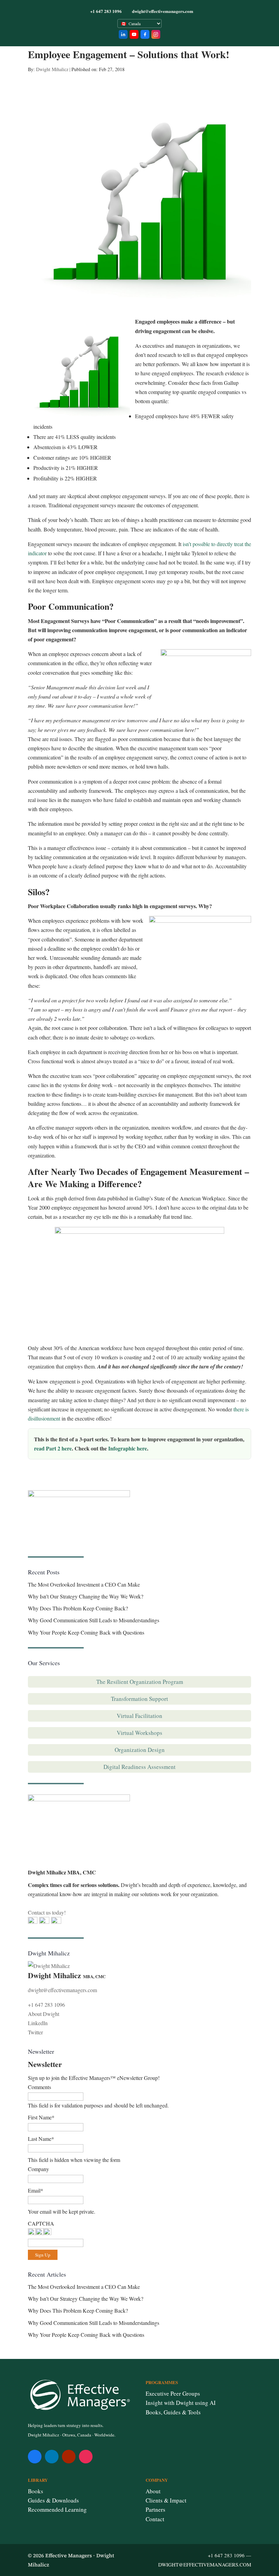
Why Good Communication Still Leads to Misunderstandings (94, 1620)
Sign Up (43, 2255)
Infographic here (128, 1448)
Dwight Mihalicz (52, 69)
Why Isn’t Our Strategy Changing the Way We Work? (86, 1596)
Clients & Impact (166, 2500)
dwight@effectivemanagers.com (62, 1990)
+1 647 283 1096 (46, 2005)
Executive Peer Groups (173, 2393)
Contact (155, 2519)
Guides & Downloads (53, 2500)
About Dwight (44, 2014)
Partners (155, 2509)
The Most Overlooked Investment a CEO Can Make (84, 1584)
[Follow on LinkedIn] (52, 2457)
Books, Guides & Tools (173, 2412)
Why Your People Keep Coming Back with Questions (86, 1632)
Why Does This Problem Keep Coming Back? (78, 1608)
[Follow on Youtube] (69, 2457)
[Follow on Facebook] (35, 2457)
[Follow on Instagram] (86, 2457)
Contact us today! (47, 1912)
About (153, 2491)
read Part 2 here (53, 1448)
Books (36, 2491)
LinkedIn (38, 2023)
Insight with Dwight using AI (181, 2403)
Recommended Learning (57, 2509)
